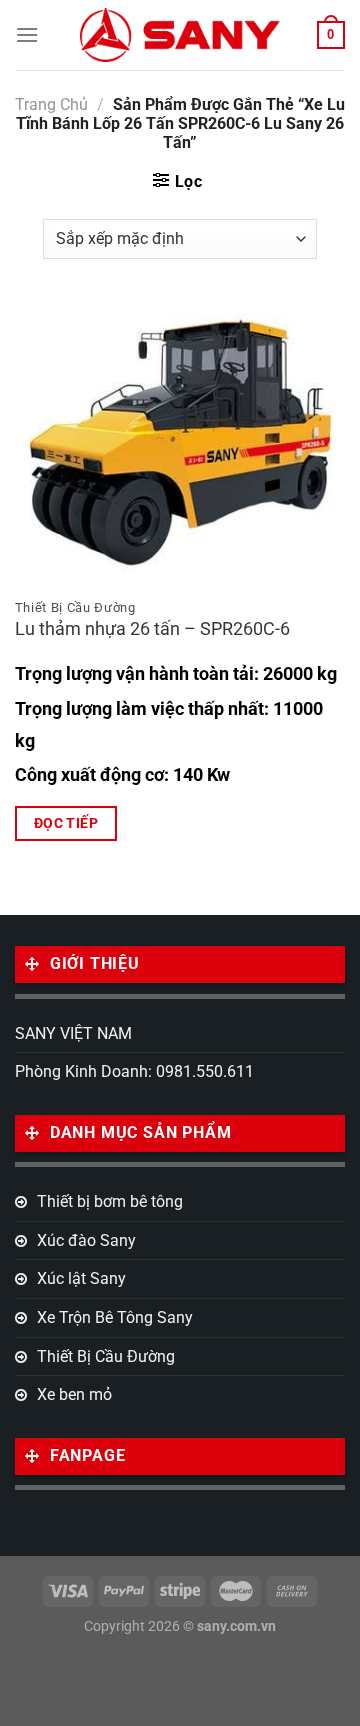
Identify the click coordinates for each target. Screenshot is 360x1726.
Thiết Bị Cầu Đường (106, 1356)
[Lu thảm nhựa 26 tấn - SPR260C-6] (180, 442)
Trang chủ (51, 104)
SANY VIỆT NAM (73, 1033)
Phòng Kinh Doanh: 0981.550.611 (134, 1071)
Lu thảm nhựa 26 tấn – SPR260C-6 (152, 629)
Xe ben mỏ (74, 1394)
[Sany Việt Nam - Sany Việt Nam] (180, 34)
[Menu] (27, 34)
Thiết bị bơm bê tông (110, 1201)
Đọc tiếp (66, 823)
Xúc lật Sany (81, 1278)
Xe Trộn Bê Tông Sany (115, 1317)
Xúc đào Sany (86, 1240)
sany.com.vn (236, 1626)
